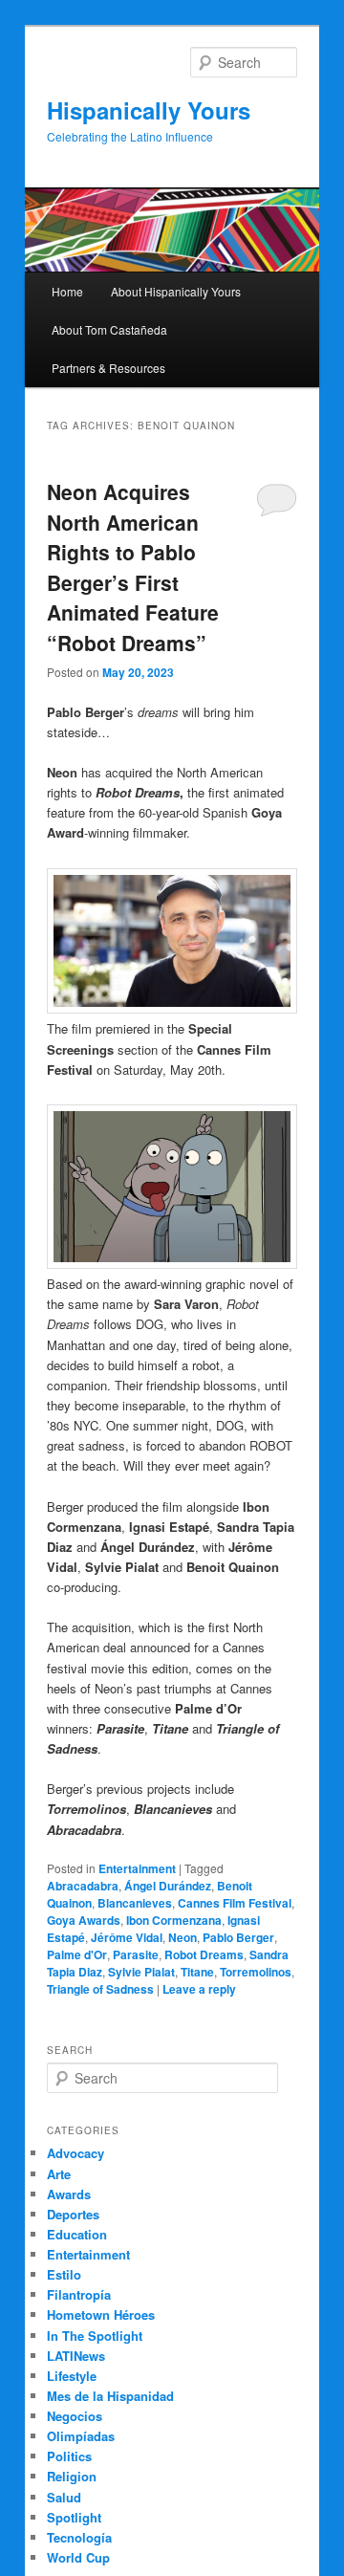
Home (67, 291)
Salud (64, 2497)
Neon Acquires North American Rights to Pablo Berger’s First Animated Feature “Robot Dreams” (133, 567)
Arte (59, 2174)
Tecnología (79, 2537)
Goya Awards (84, 1920)
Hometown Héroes (101, 2314)
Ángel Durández (168, 1886)
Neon (183, 1937)
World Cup (78, 2557)
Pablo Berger (238, 1937)
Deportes (73, 2214)
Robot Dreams (204, 1954)
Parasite (136, 1954)
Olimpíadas (81, 2436)
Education (77, 2234)
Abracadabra (83, 1886)
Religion (72, 2476)
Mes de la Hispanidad (110, 2396)
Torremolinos (256, 1972)
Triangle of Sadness (100, 1989)
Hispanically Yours (149, 110)
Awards (69, 2194)
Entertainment (137, 1868)
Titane (197, 1972)
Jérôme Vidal (127, 1937)
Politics (69, 2456)
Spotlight (74, 2517)
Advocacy (75, 2153)
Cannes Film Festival (235, 1903)
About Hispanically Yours (176, 291)
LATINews (76, 2356)
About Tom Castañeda (109, 329)
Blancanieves (135, 1903)
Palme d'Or (77, 1954)
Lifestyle (72, 2376)
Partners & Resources (108, 368)
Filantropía (79, 2294)
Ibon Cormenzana (174, 1920)
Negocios (75, 2416)
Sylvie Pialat (141, 1972)
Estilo (64, 2274)
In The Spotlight (95, 2336)
